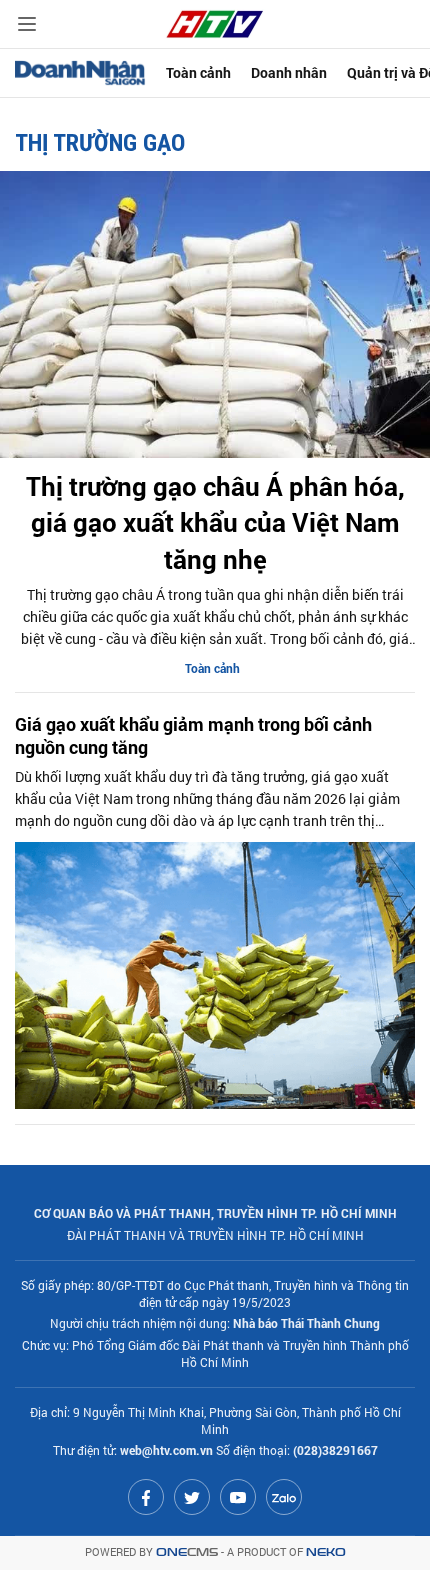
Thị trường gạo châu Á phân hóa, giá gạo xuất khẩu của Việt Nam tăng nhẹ (215, 522)
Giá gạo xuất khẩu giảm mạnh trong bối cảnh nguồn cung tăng (193, 736)
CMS (187, 1552)
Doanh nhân (289, 72)
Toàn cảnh (198, 72)
